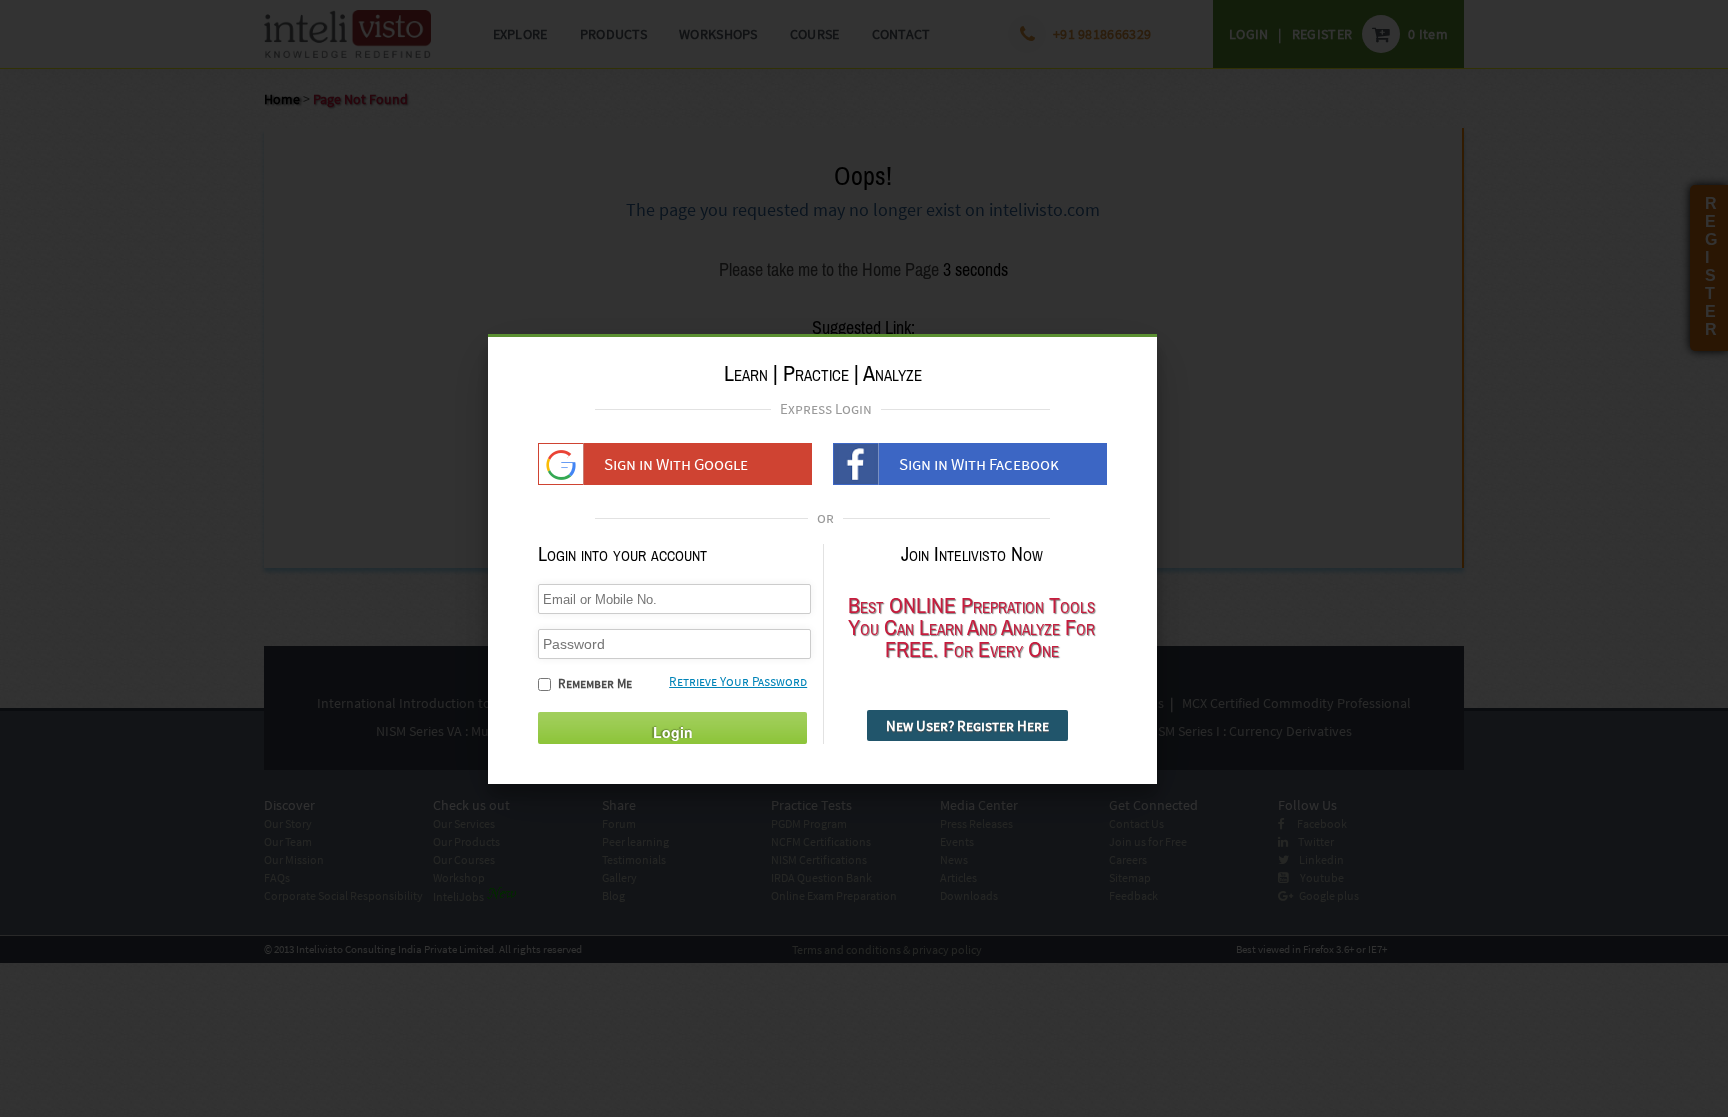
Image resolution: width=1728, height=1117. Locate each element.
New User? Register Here (967, 725)
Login (673, 732)
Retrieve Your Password (738, 681)
